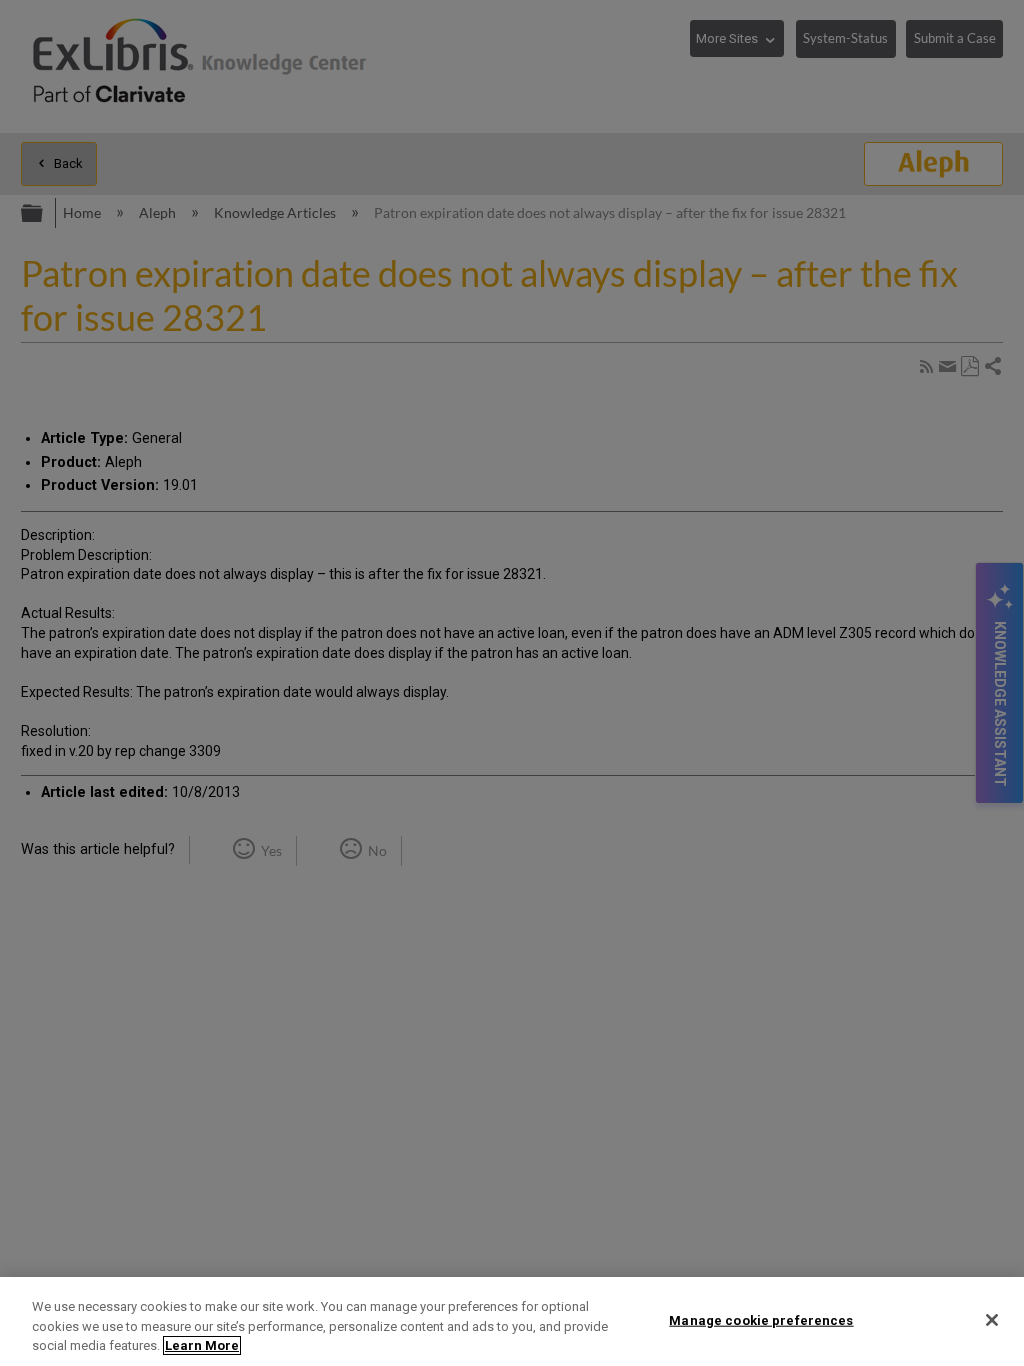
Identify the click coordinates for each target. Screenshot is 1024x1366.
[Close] (992, 1320)
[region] (512, 1321)
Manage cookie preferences (761, 1319)
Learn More (202, 1345)
